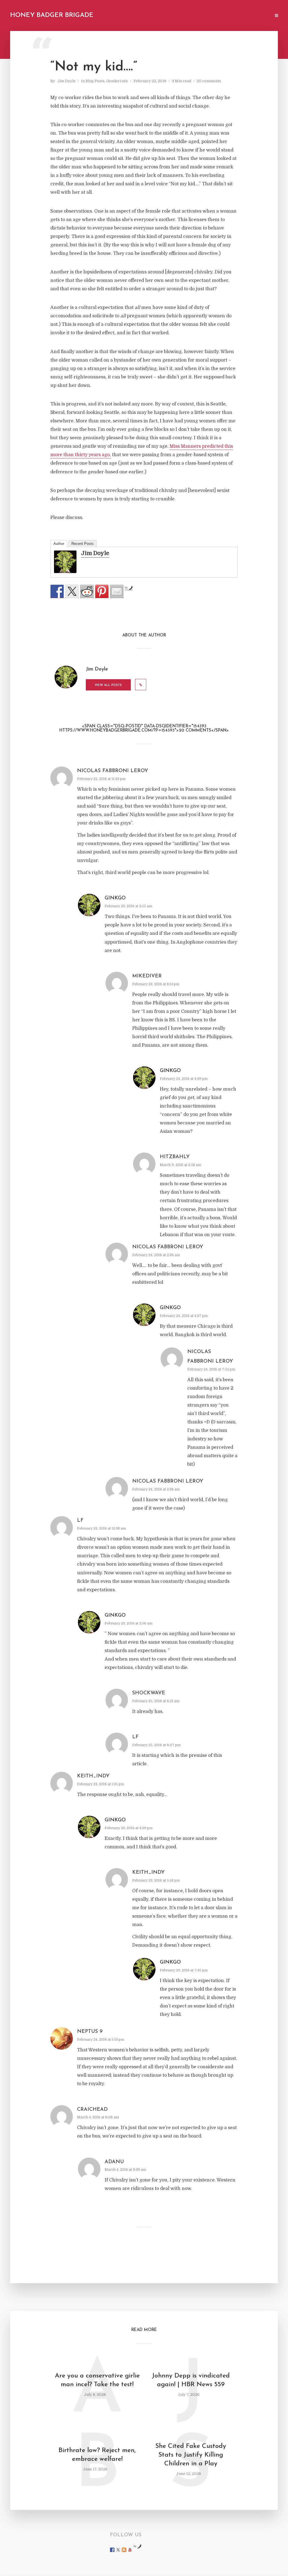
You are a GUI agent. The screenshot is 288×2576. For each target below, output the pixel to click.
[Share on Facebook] (57, 591)
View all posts (108, 685)
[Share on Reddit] (87, 591)
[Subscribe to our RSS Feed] (124, 2550)
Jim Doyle (67, 81)
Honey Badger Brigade (52, 15)
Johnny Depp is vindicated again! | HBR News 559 (191, 2380)
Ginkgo (115, 898)
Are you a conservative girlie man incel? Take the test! (97, 2380)
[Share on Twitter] (72, 591)
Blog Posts (95, 81)
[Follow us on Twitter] (118, 2550)
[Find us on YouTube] (130, 2550)
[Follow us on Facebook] (112, 2550)
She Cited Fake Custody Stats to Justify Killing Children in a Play (191, 2455)
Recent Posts (83, 544)
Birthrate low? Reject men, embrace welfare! (97, 2455)
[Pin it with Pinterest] (102, 591)
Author (59, 544)
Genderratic (117, 81)
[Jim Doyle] (65, 562)
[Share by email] (117, 591)
